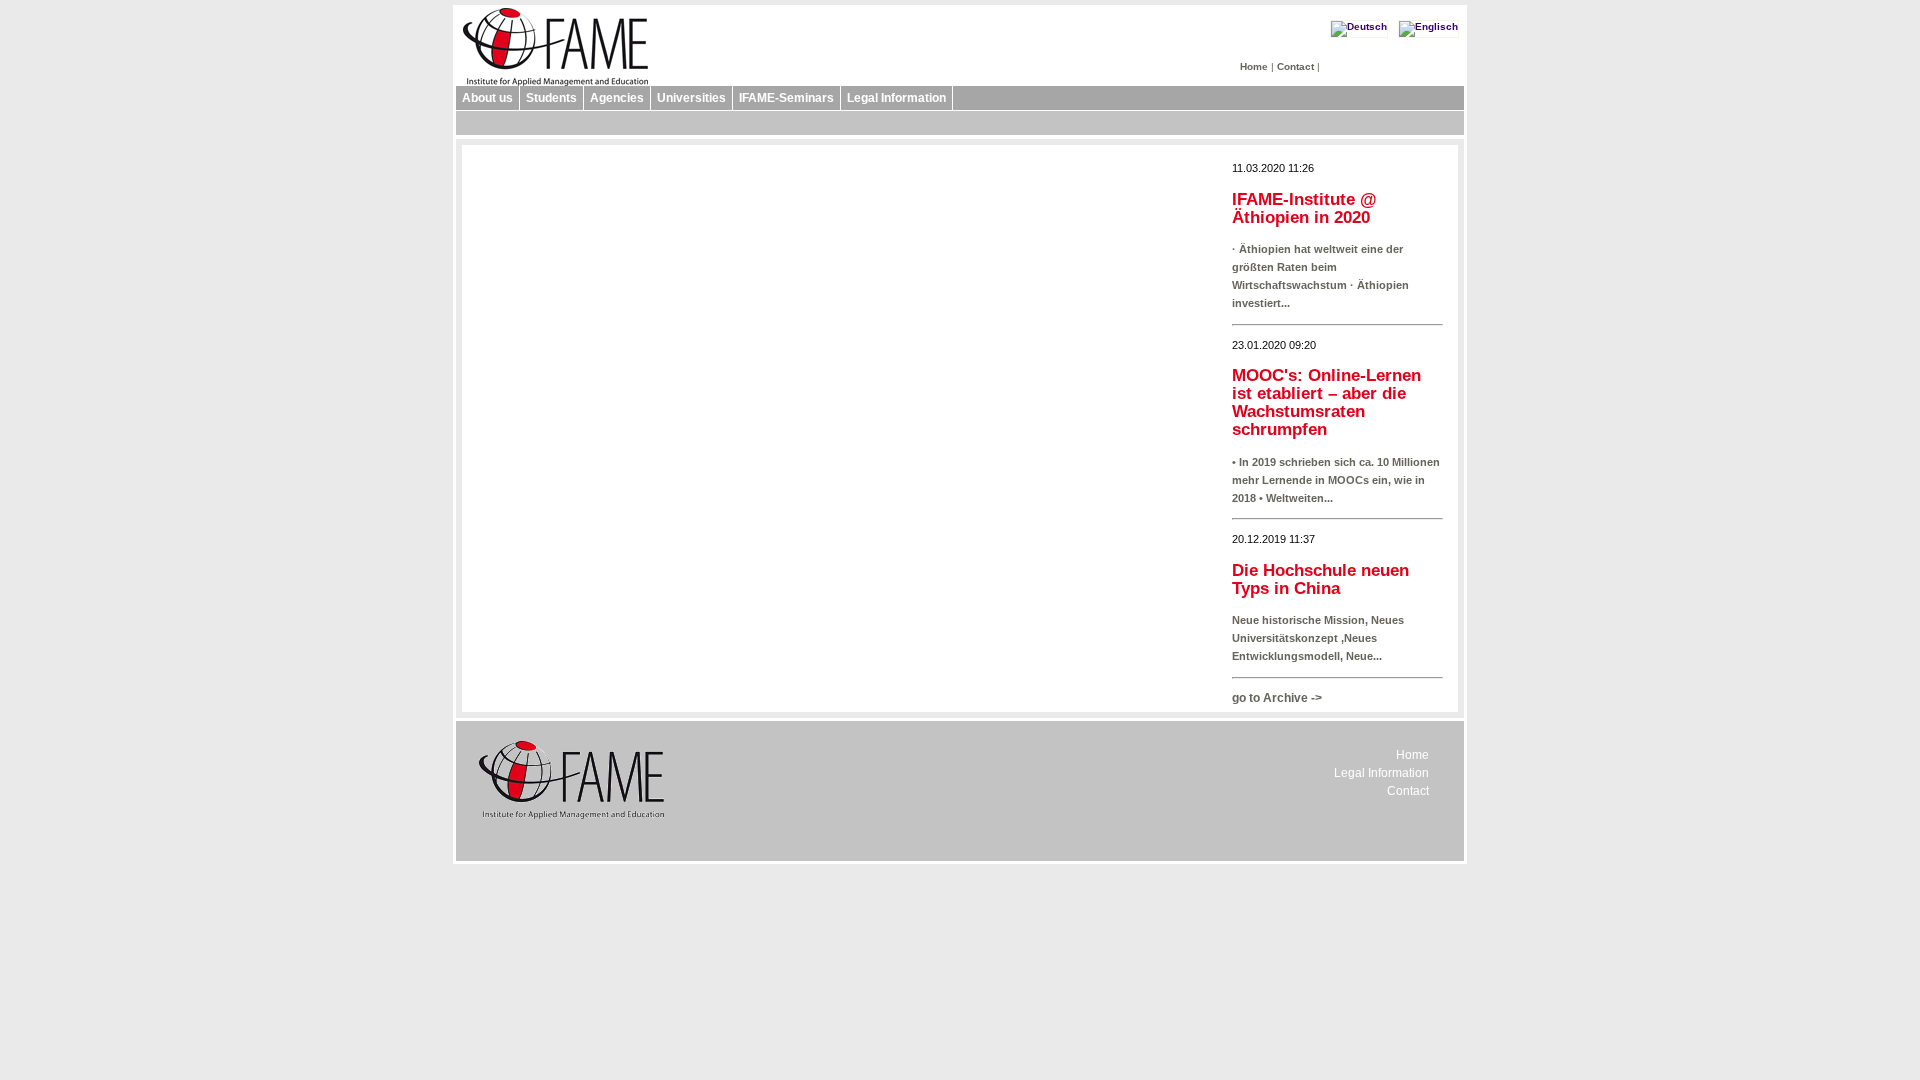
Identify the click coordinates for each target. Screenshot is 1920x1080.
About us (487, 98)
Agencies (617, 98)
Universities (691, 98)
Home (1254, 66)
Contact (1295, 66)
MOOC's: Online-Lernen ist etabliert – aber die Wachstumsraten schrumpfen (1326, 402)
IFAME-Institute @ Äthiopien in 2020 (1304, 208)
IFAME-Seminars (786, 98)
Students (551, 98)
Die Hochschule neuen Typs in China (1320, 579)
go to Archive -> (1277, 698)
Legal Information (896, 98)
